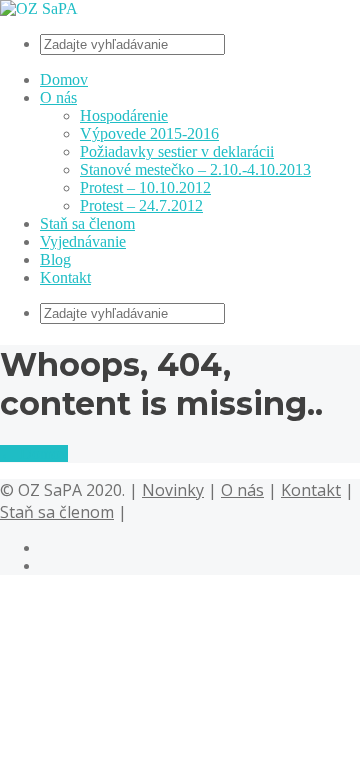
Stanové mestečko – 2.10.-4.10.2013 (195, 169)
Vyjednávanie (83, 241)
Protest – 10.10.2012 (145, 187)
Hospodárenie (124, 115)
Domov (64, 79)
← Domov (34, 453)
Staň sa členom (87, 223)
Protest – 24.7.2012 (141, 205)
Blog (55, 259)
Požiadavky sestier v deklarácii (177, 151)
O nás (58, 97)
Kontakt (65, 277)
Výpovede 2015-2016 (149, 133)
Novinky (173, 490)
